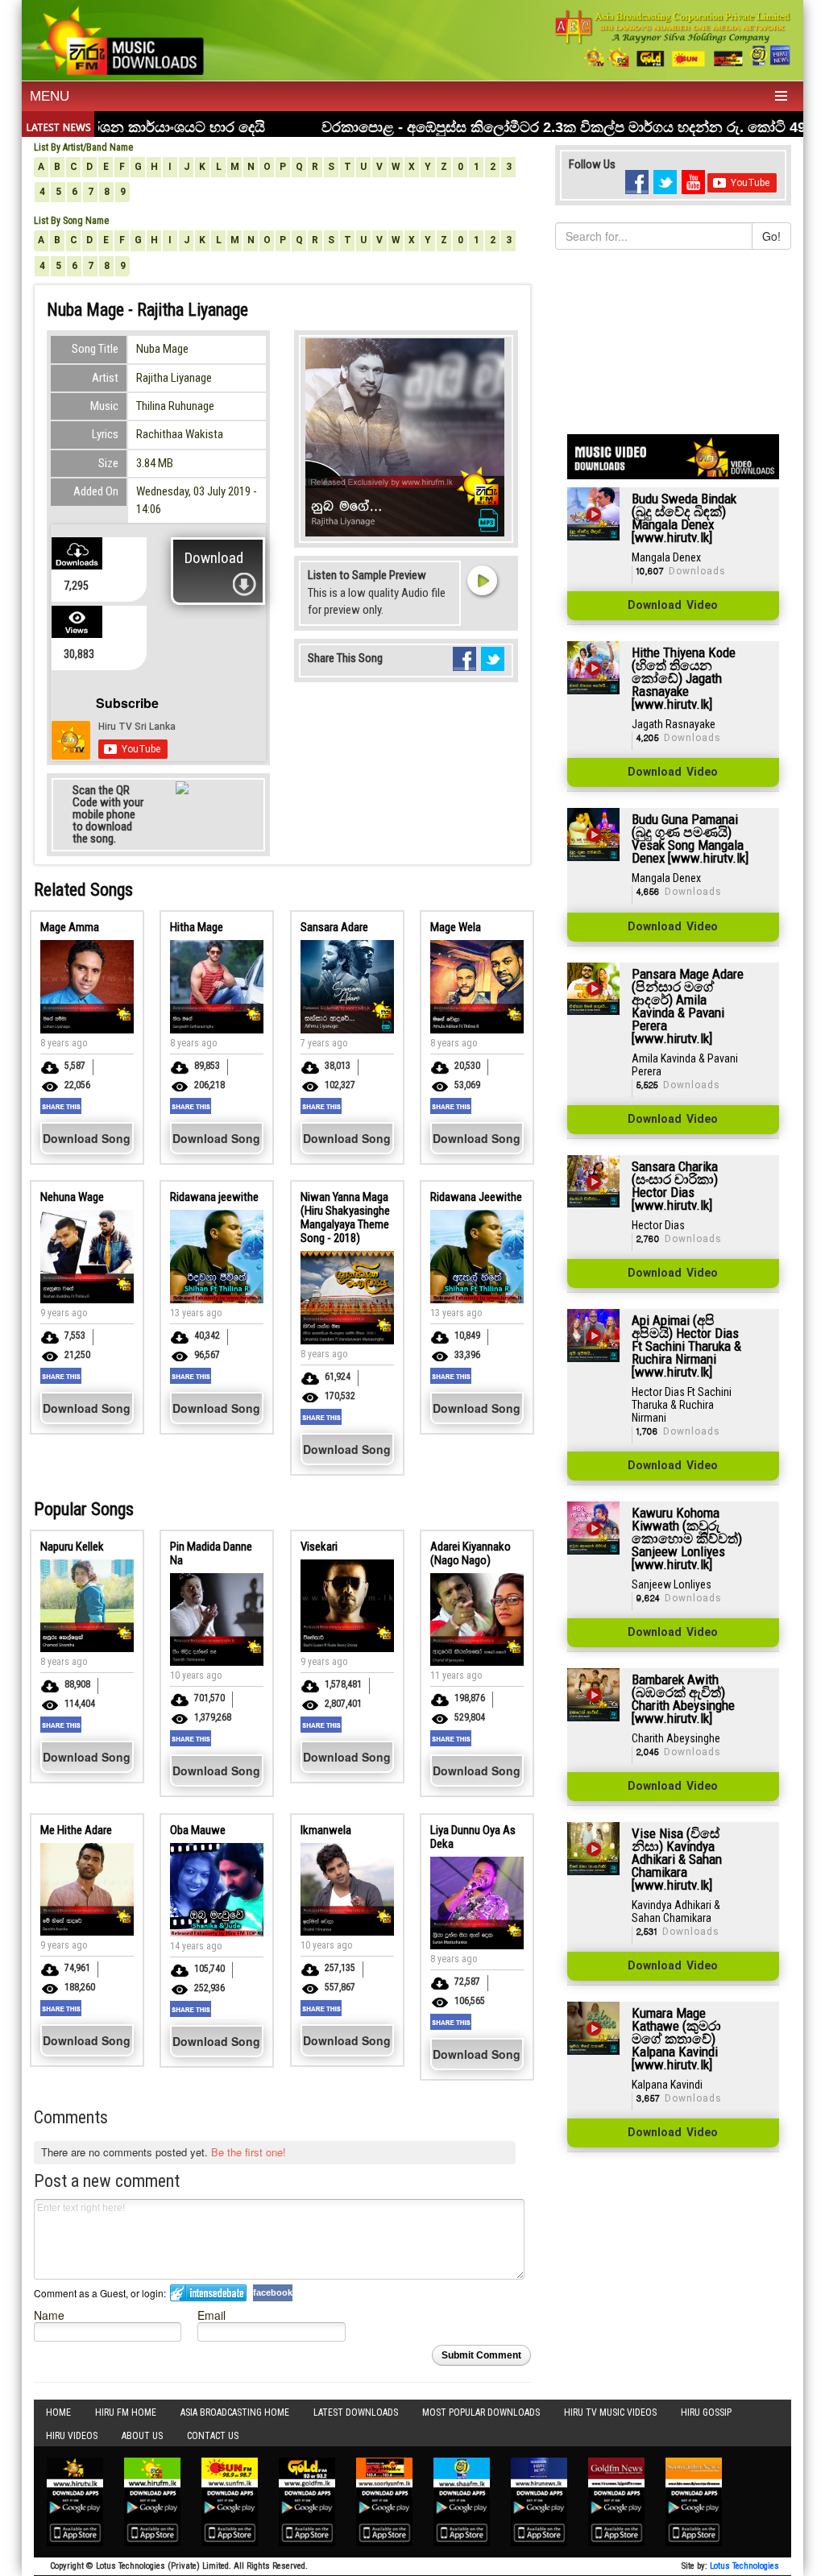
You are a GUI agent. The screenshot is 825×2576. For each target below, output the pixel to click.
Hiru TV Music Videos (610, 2412)
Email (211, 2315)
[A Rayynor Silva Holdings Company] (673, 38)
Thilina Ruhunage (175, 406)
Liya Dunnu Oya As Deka (473, 1837)
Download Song (87, 1138)
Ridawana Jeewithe (476, 1197)
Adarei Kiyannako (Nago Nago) (471, 1553)
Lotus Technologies (744, 2566)
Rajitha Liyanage (174, 378)
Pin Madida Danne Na (211, 1553)
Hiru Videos (72, 2436)
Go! (771, 236)
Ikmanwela (326, 1830)
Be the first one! (249, 2152)
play (482, 580)
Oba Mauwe (198, 1830)
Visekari (319, 1547)
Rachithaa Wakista (180, 434)
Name (49, 2315)
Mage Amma (70, 927)
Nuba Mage (162, 349)
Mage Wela (456, 927)
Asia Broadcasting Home (235, 2412)
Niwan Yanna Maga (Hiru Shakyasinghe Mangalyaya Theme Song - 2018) (345, 1218)
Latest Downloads (356, 2412)
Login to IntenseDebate (208, 2293)
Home (58, 2412)
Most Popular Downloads (481, 2412)
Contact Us (213, 2436)
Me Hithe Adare (76, 1830)
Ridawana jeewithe (214, 1197)
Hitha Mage (197, 927)
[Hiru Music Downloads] (119, 39)
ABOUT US (142, 2436)
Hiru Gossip (706, 2412)
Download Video (673, 606)
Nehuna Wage (72, 1197)
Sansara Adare (334, 927)
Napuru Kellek (72, 1547)
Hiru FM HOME (126, 2412)
